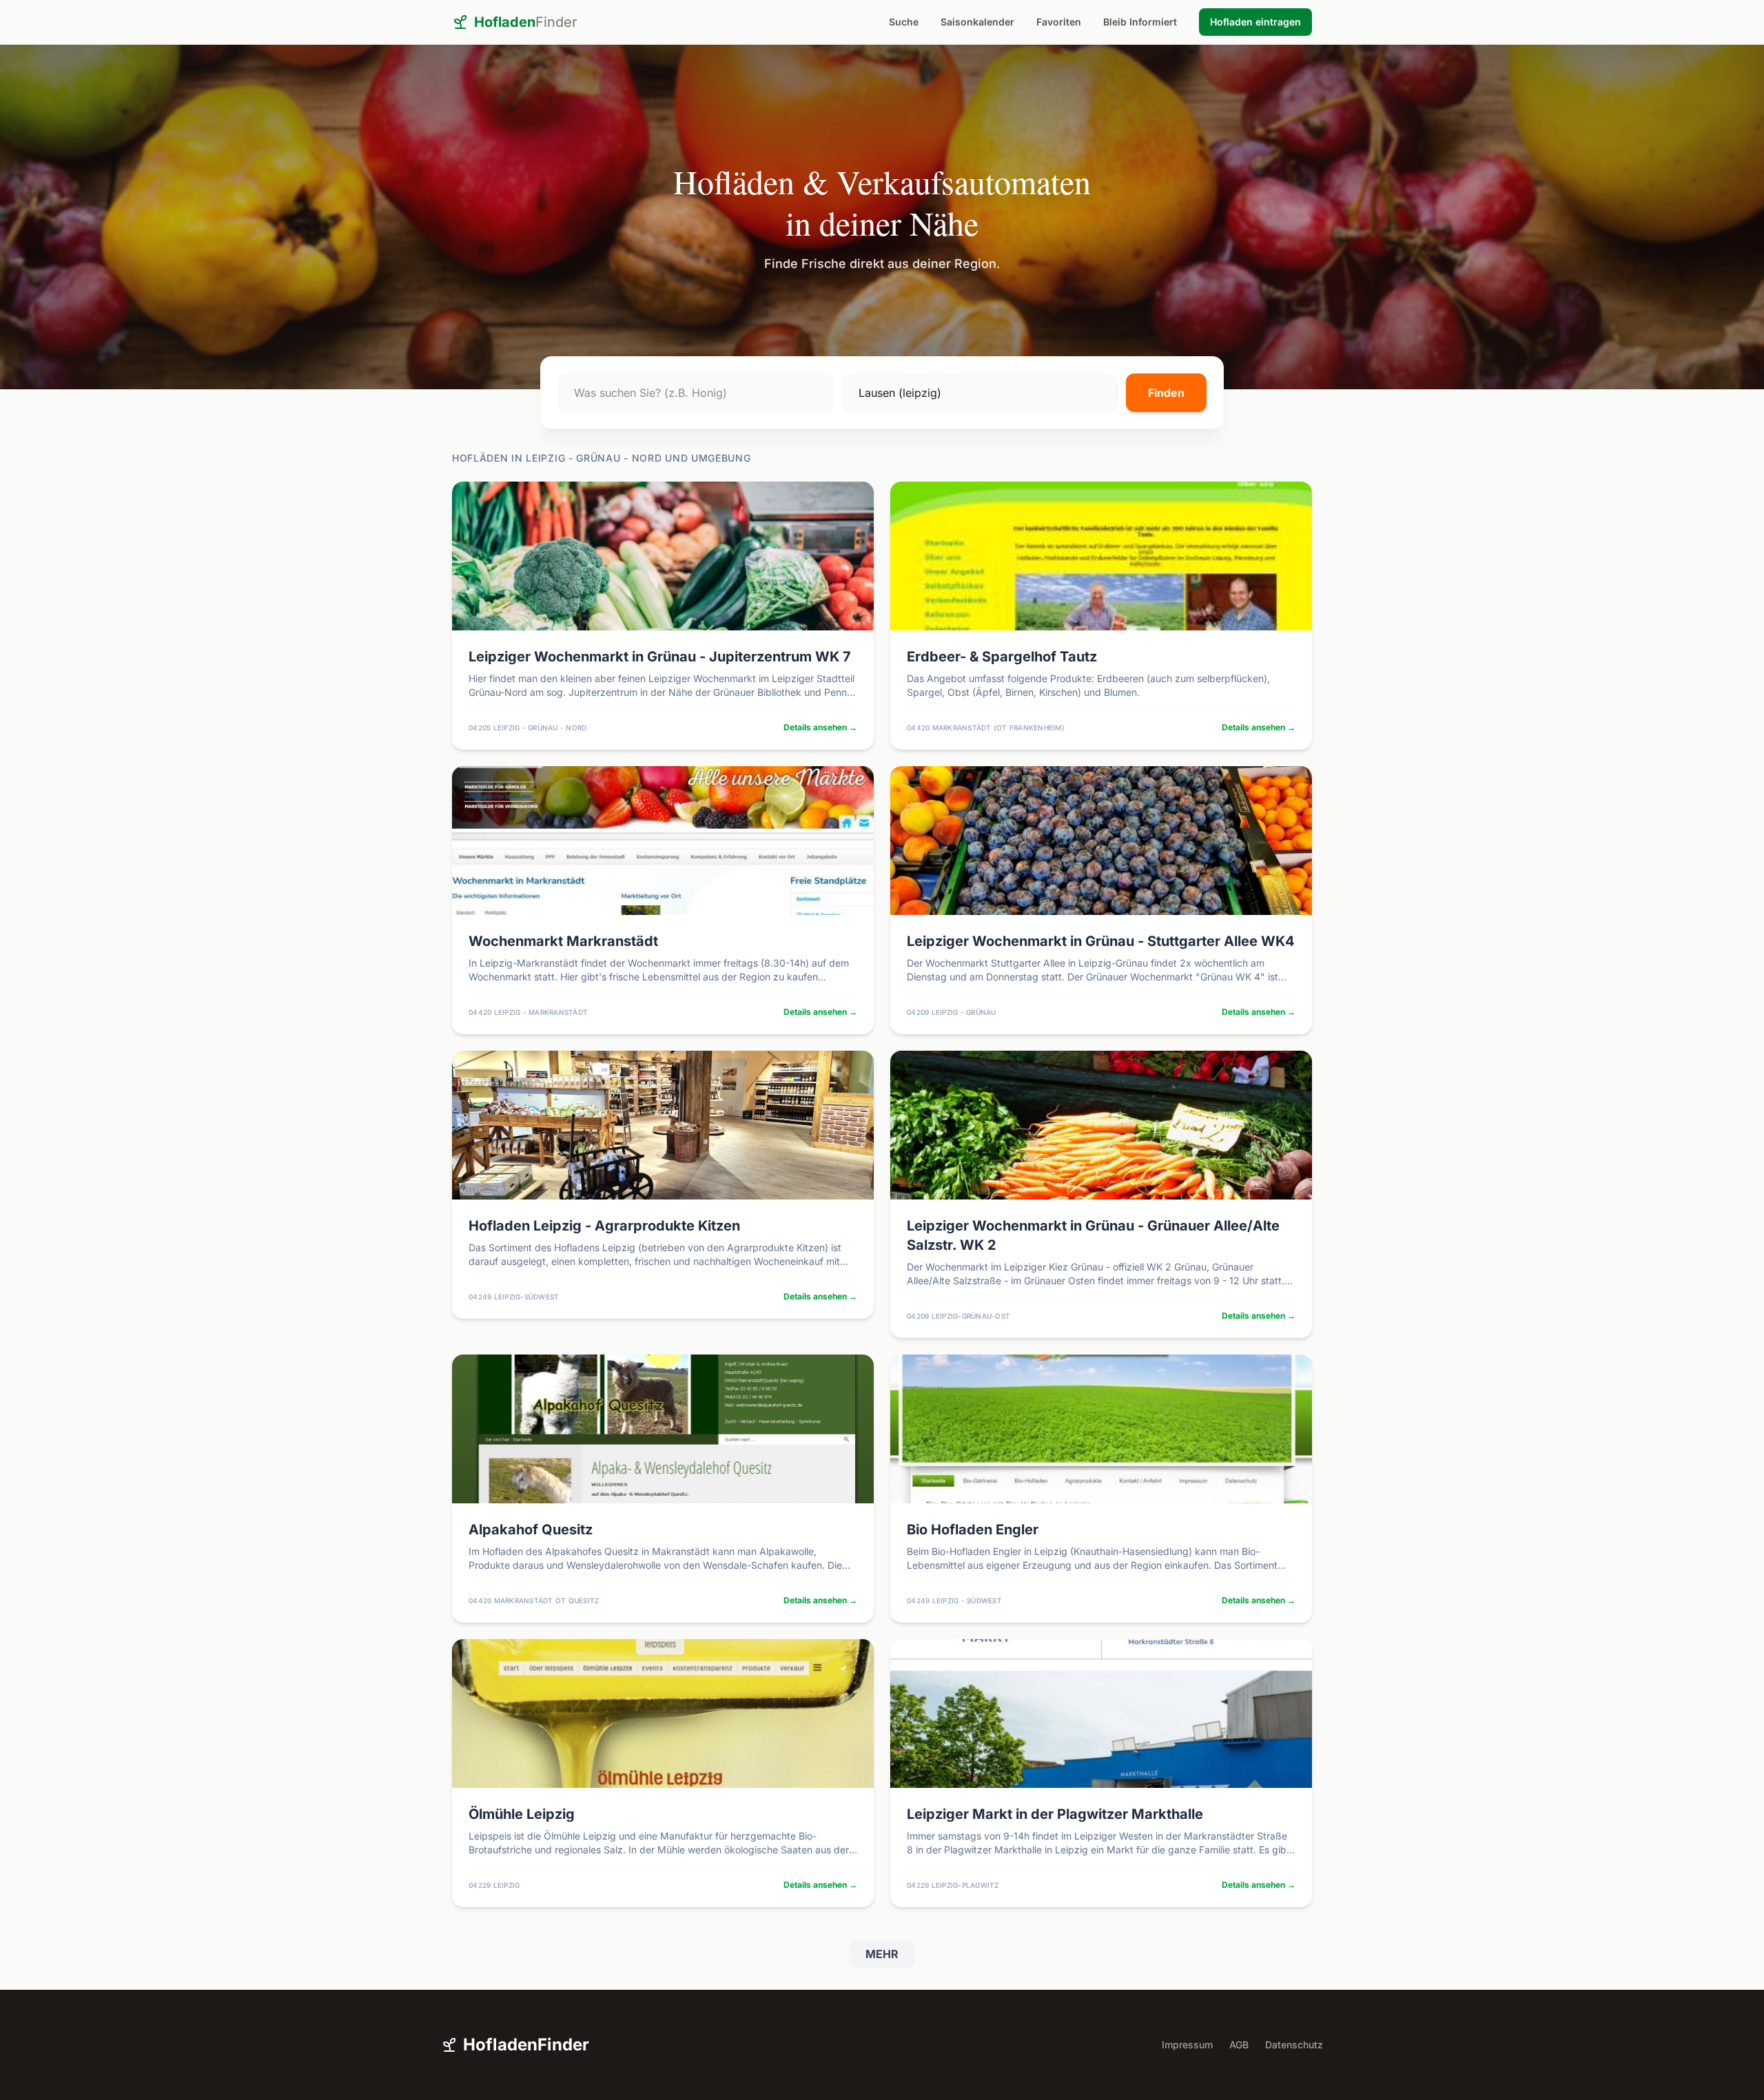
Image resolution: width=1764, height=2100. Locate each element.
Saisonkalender (977, 22)
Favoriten (1059, 22)
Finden (1166, 393)
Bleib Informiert (1140, 22)
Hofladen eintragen (1255, 22)
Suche (904, 22)
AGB (1239, 2045)
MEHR (882, 1954)
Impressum (1187, 2045)
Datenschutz (1294, 2045)
